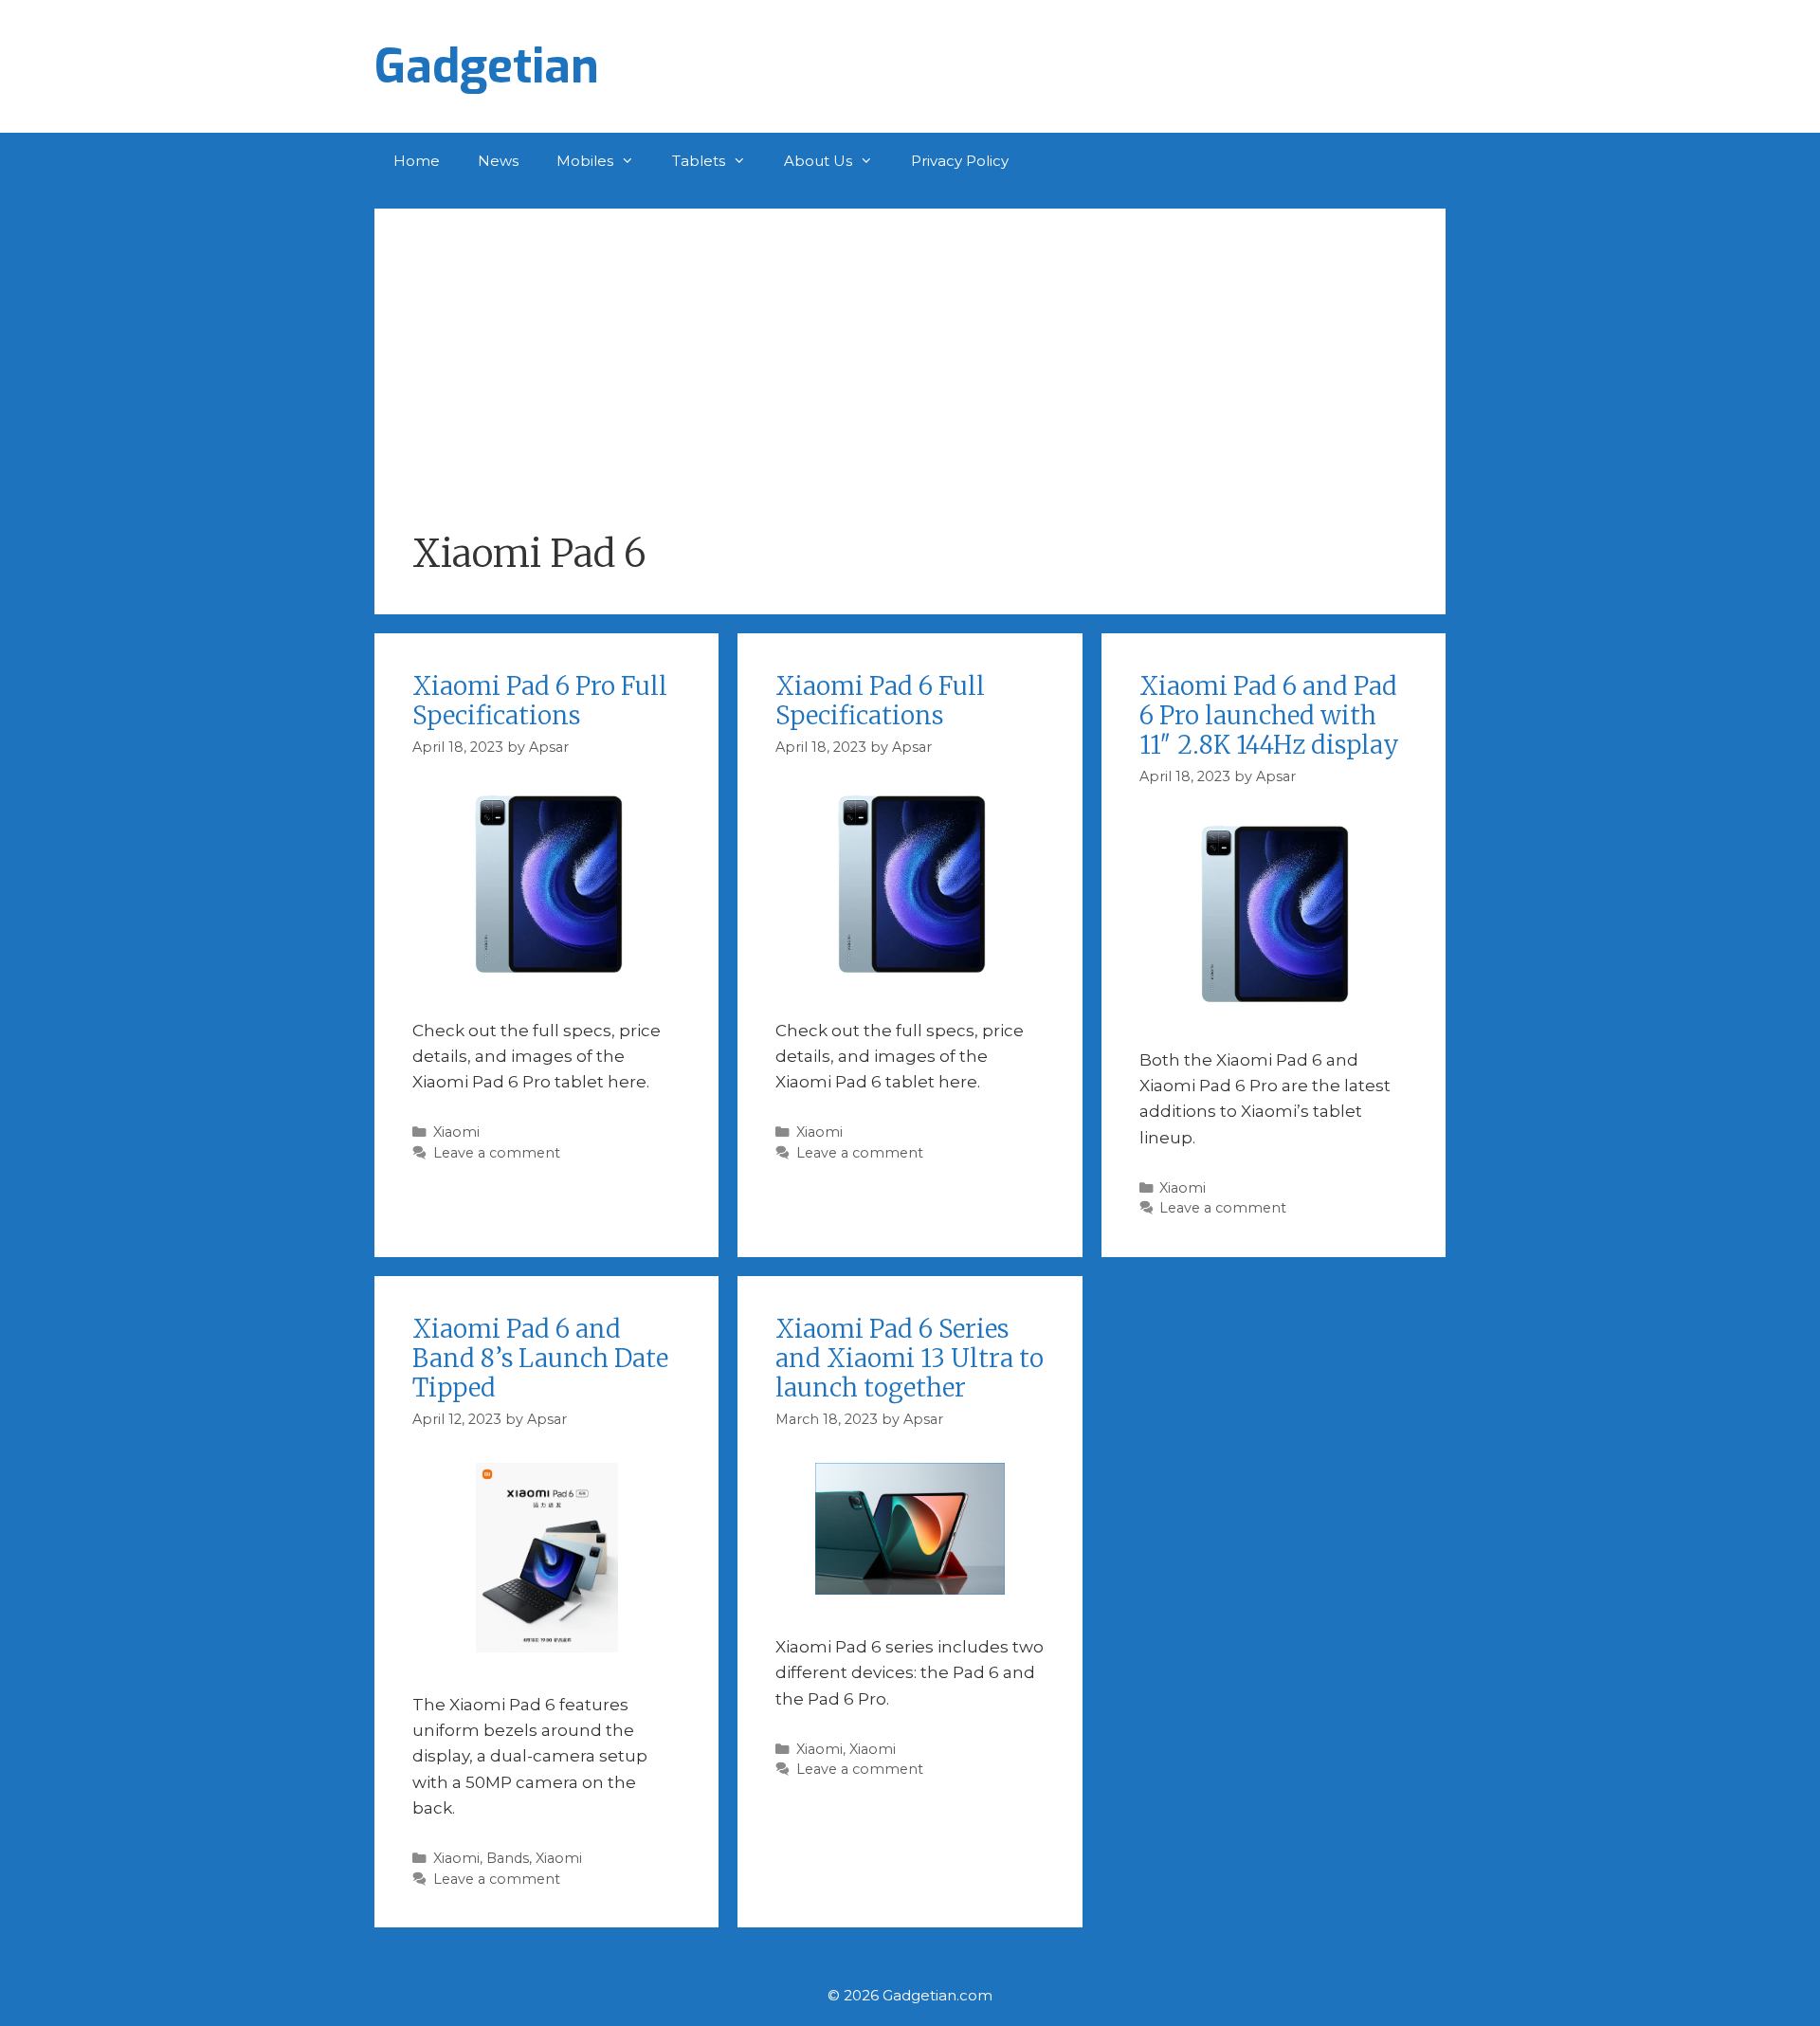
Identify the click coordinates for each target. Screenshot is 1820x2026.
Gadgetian (487, 66)
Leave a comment (497, 1153)
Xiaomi (456, 1132)
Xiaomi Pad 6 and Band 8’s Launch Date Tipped (540, 1358)
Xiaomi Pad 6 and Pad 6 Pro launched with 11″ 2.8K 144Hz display (1269, 715)
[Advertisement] (910, 389)
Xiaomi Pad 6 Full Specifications (880, 701)
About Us (818, 161)
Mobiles (585, 161)
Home (417, 161)
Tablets (699, 161)
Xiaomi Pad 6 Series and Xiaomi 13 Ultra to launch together (910, 1358)
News (498, 161)
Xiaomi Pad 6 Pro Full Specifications (540, 701)
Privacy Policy (960, 161)
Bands (508, 1858)
